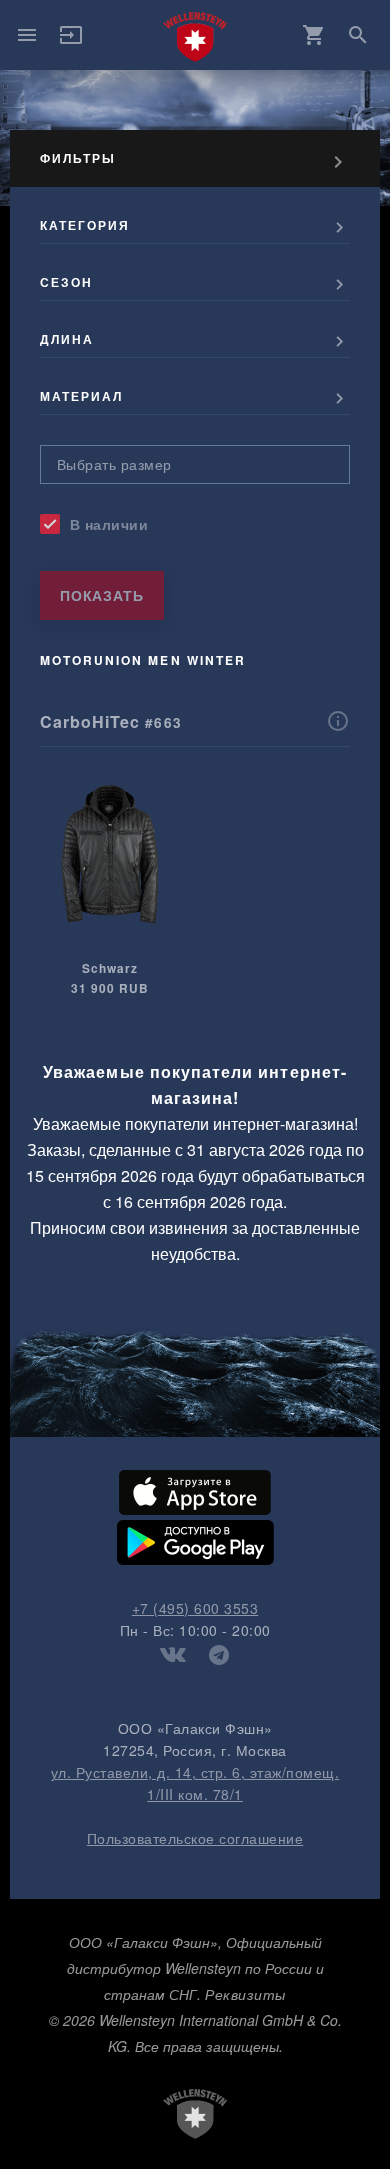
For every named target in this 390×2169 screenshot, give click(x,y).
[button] (71, 41)
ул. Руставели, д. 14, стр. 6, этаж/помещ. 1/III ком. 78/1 (195, 1783)
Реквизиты (245, 1994)
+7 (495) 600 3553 (195, 1608)
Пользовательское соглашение (195, 1838)
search (358, 35)
